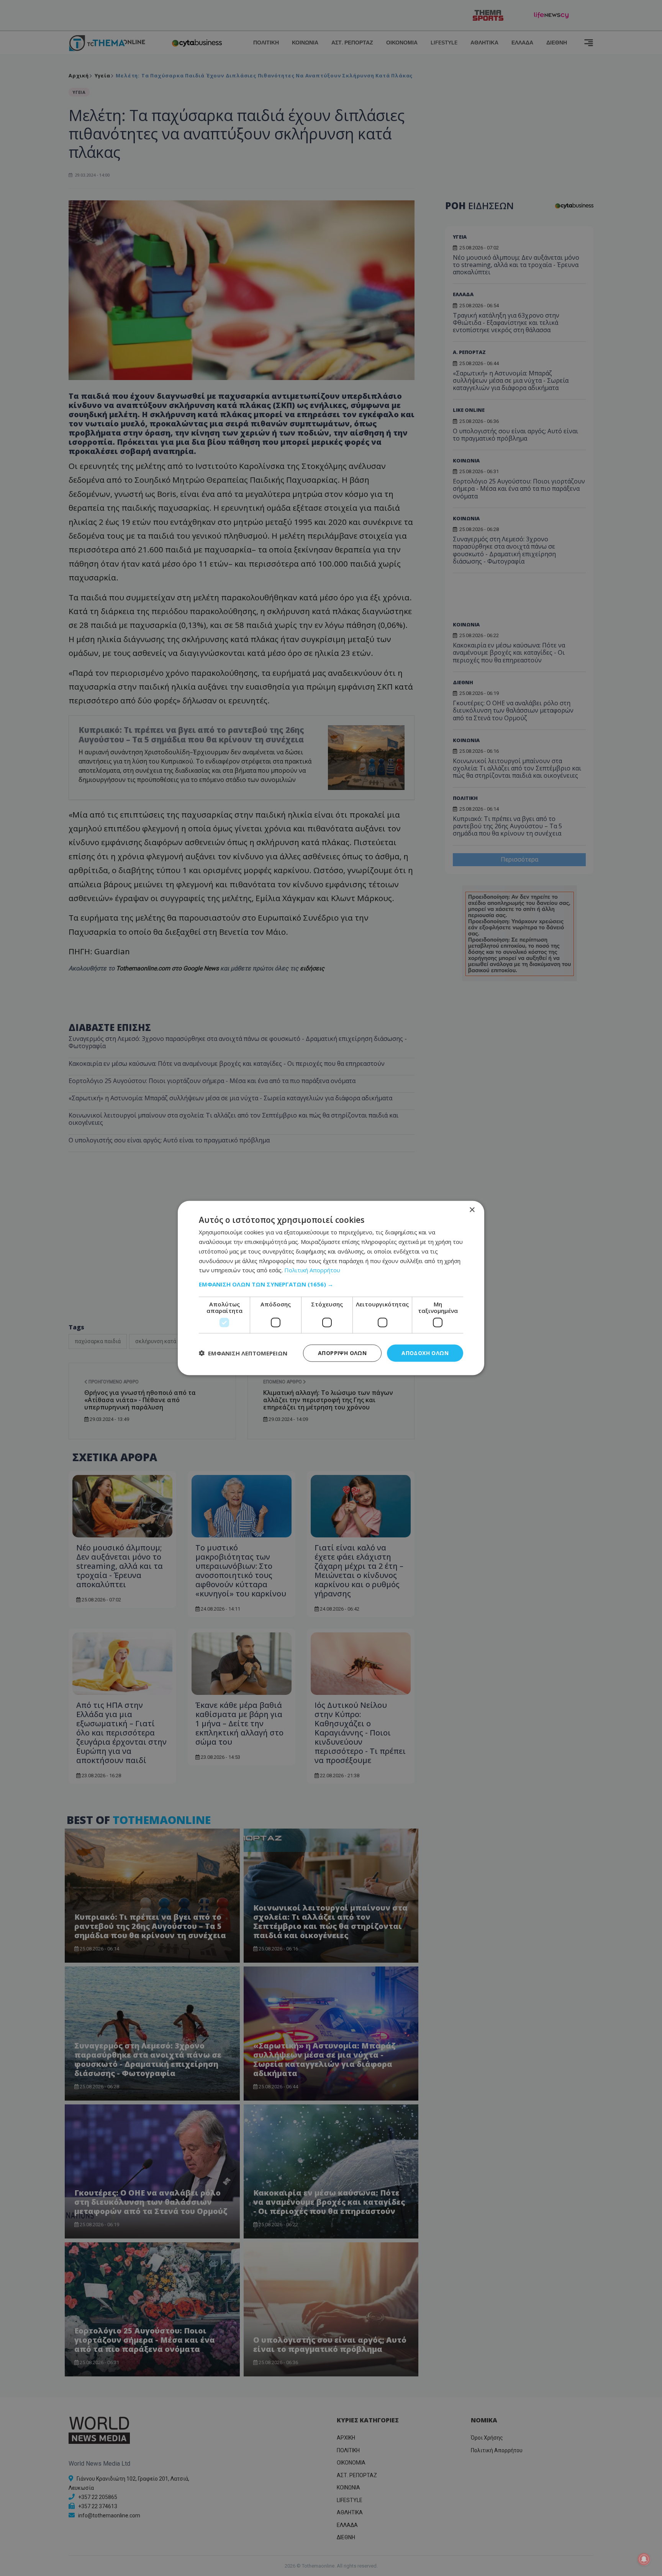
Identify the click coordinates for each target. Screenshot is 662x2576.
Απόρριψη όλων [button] (342, 1353)
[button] (331, 1284)
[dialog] (331, 1288)
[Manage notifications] (644, 2559)
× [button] (472, 1210)
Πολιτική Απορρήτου (312, 1270)
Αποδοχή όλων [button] (425, 1353)
